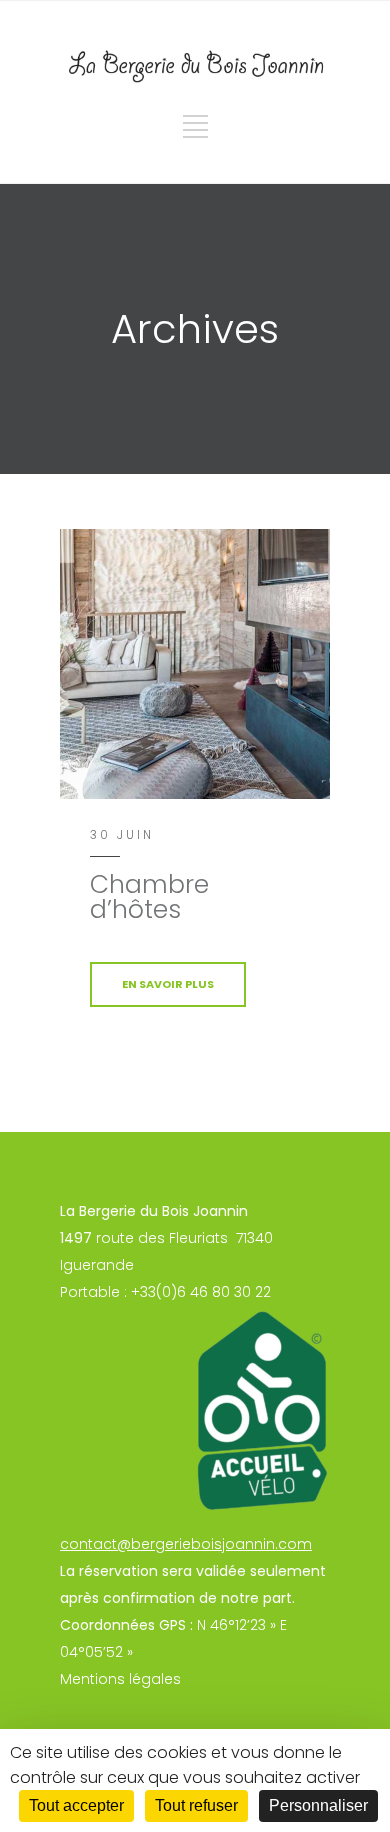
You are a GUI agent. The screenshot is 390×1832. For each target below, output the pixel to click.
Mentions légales (120, 1679)
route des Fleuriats (162, 1238)
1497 (76, 1238)
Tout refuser (196, 1805)
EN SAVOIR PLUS (168, 984)
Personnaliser (318, 1805)
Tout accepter (76, 1805)
